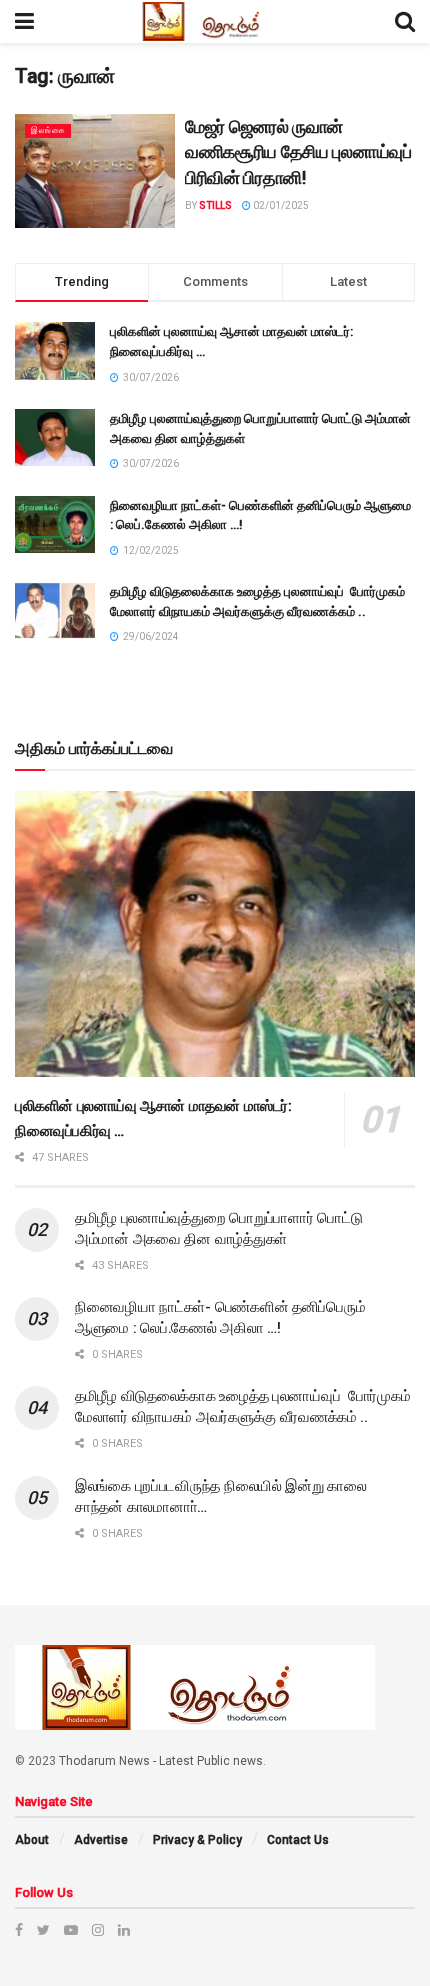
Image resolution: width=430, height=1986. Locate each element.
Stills (215, 205)
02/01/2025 (280, 205)
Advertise (101, 1840)
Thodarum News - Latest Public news (161, 1761)
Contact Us (298, 1840)
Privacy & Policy (197, 1840)
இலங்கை (48, 130)
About (32, 1840)
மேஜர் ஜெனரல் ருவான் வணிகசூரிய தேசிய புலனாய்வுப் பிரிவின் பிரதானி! (298, 152)
